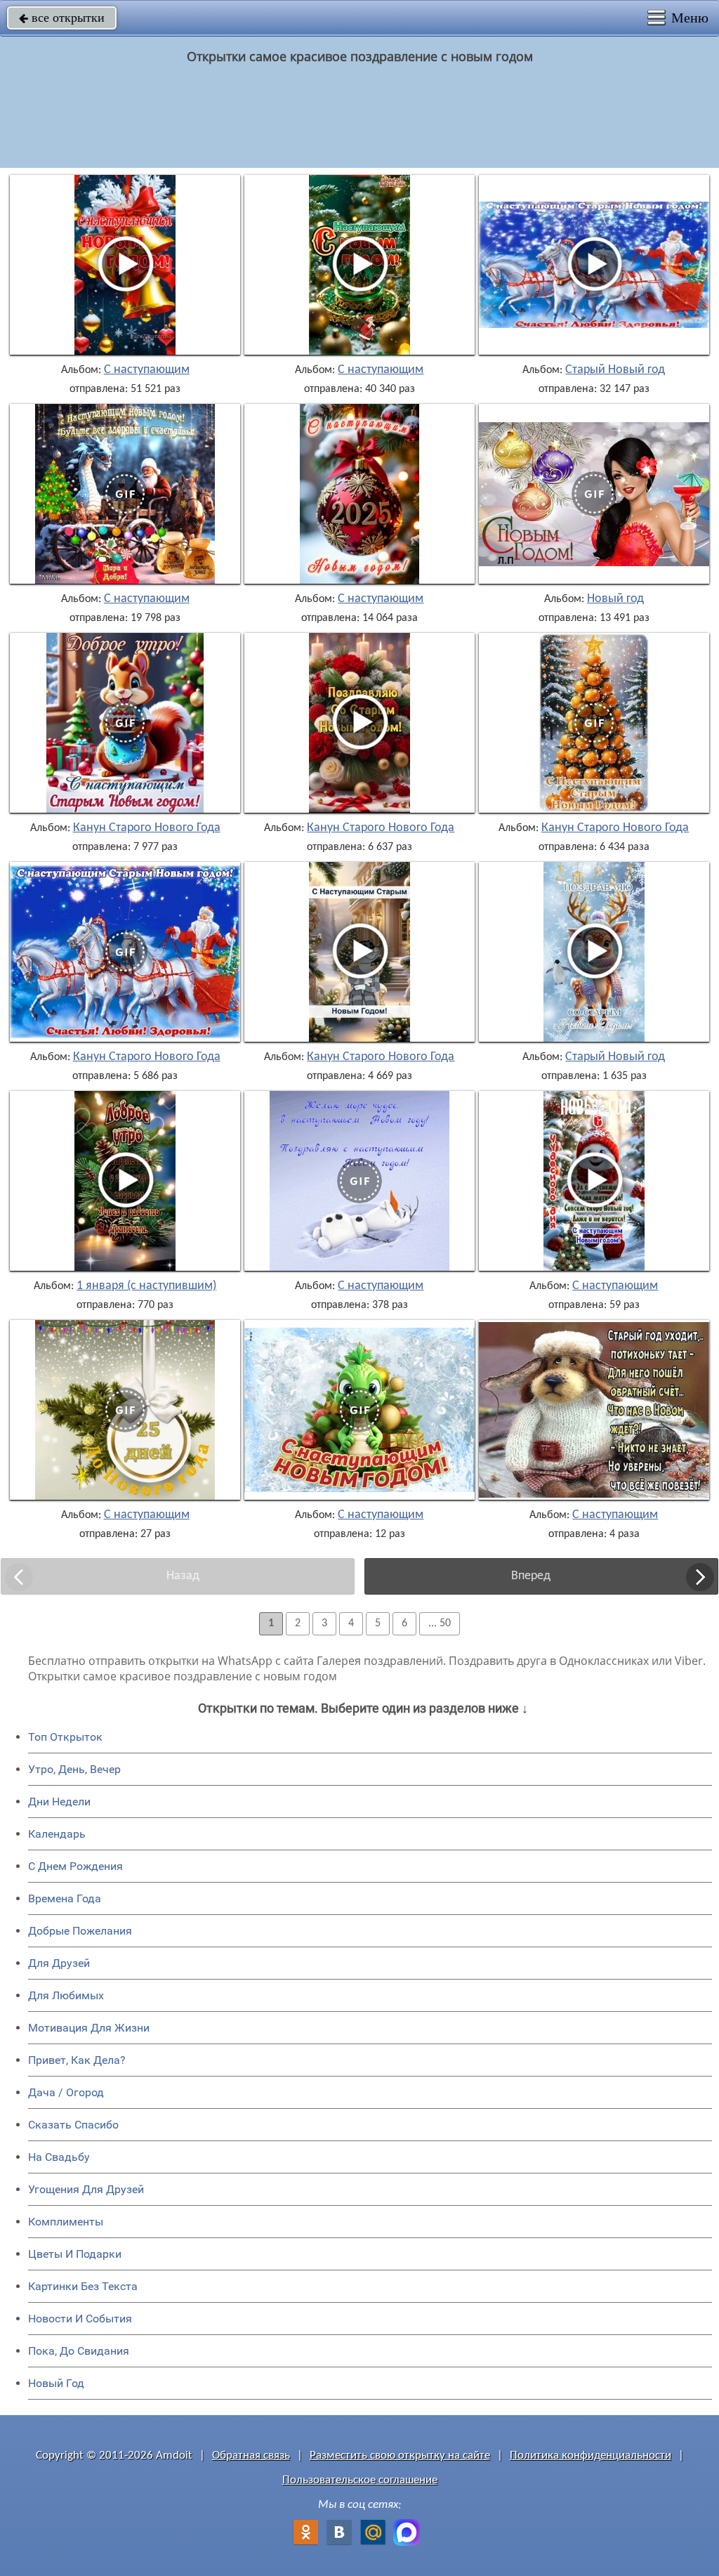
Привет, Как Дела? (77, 2060)
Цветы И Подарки (75, 2254)
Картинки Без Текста (83, 2286)
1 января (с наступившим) (146, 1286)
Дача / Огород (66, 2092)
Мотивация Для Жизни (89, 2028)
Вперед (531, 1576)
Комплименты (66, 2222)
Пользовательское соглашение (360, 2480)
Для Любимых (66, 1995)
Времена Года (65, 1898)
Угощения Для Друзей (86, 2189)
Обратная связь (251, 2456)
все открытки (62, 18)
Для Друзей (59, 1963)
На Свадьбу (59, 2157)
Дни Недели (59, 1802)
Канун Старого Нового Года (147, 828)
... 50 (440, 1623)
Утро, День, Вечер (74, 1769)
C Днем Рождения (75, 1866)
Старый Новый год (615, 370)
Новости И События (80, 2319)
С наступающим (147, 370)
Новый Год (56, 2383)
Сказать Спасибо (73, 2125)
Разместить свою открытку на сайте (400, 2456)
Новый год (615, 599)
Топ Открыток (65, 1737)
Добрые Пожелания (80, 1931)
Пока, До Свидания (79, 2351)
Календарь (57, 1834)
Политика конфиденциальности (591, 2456)
